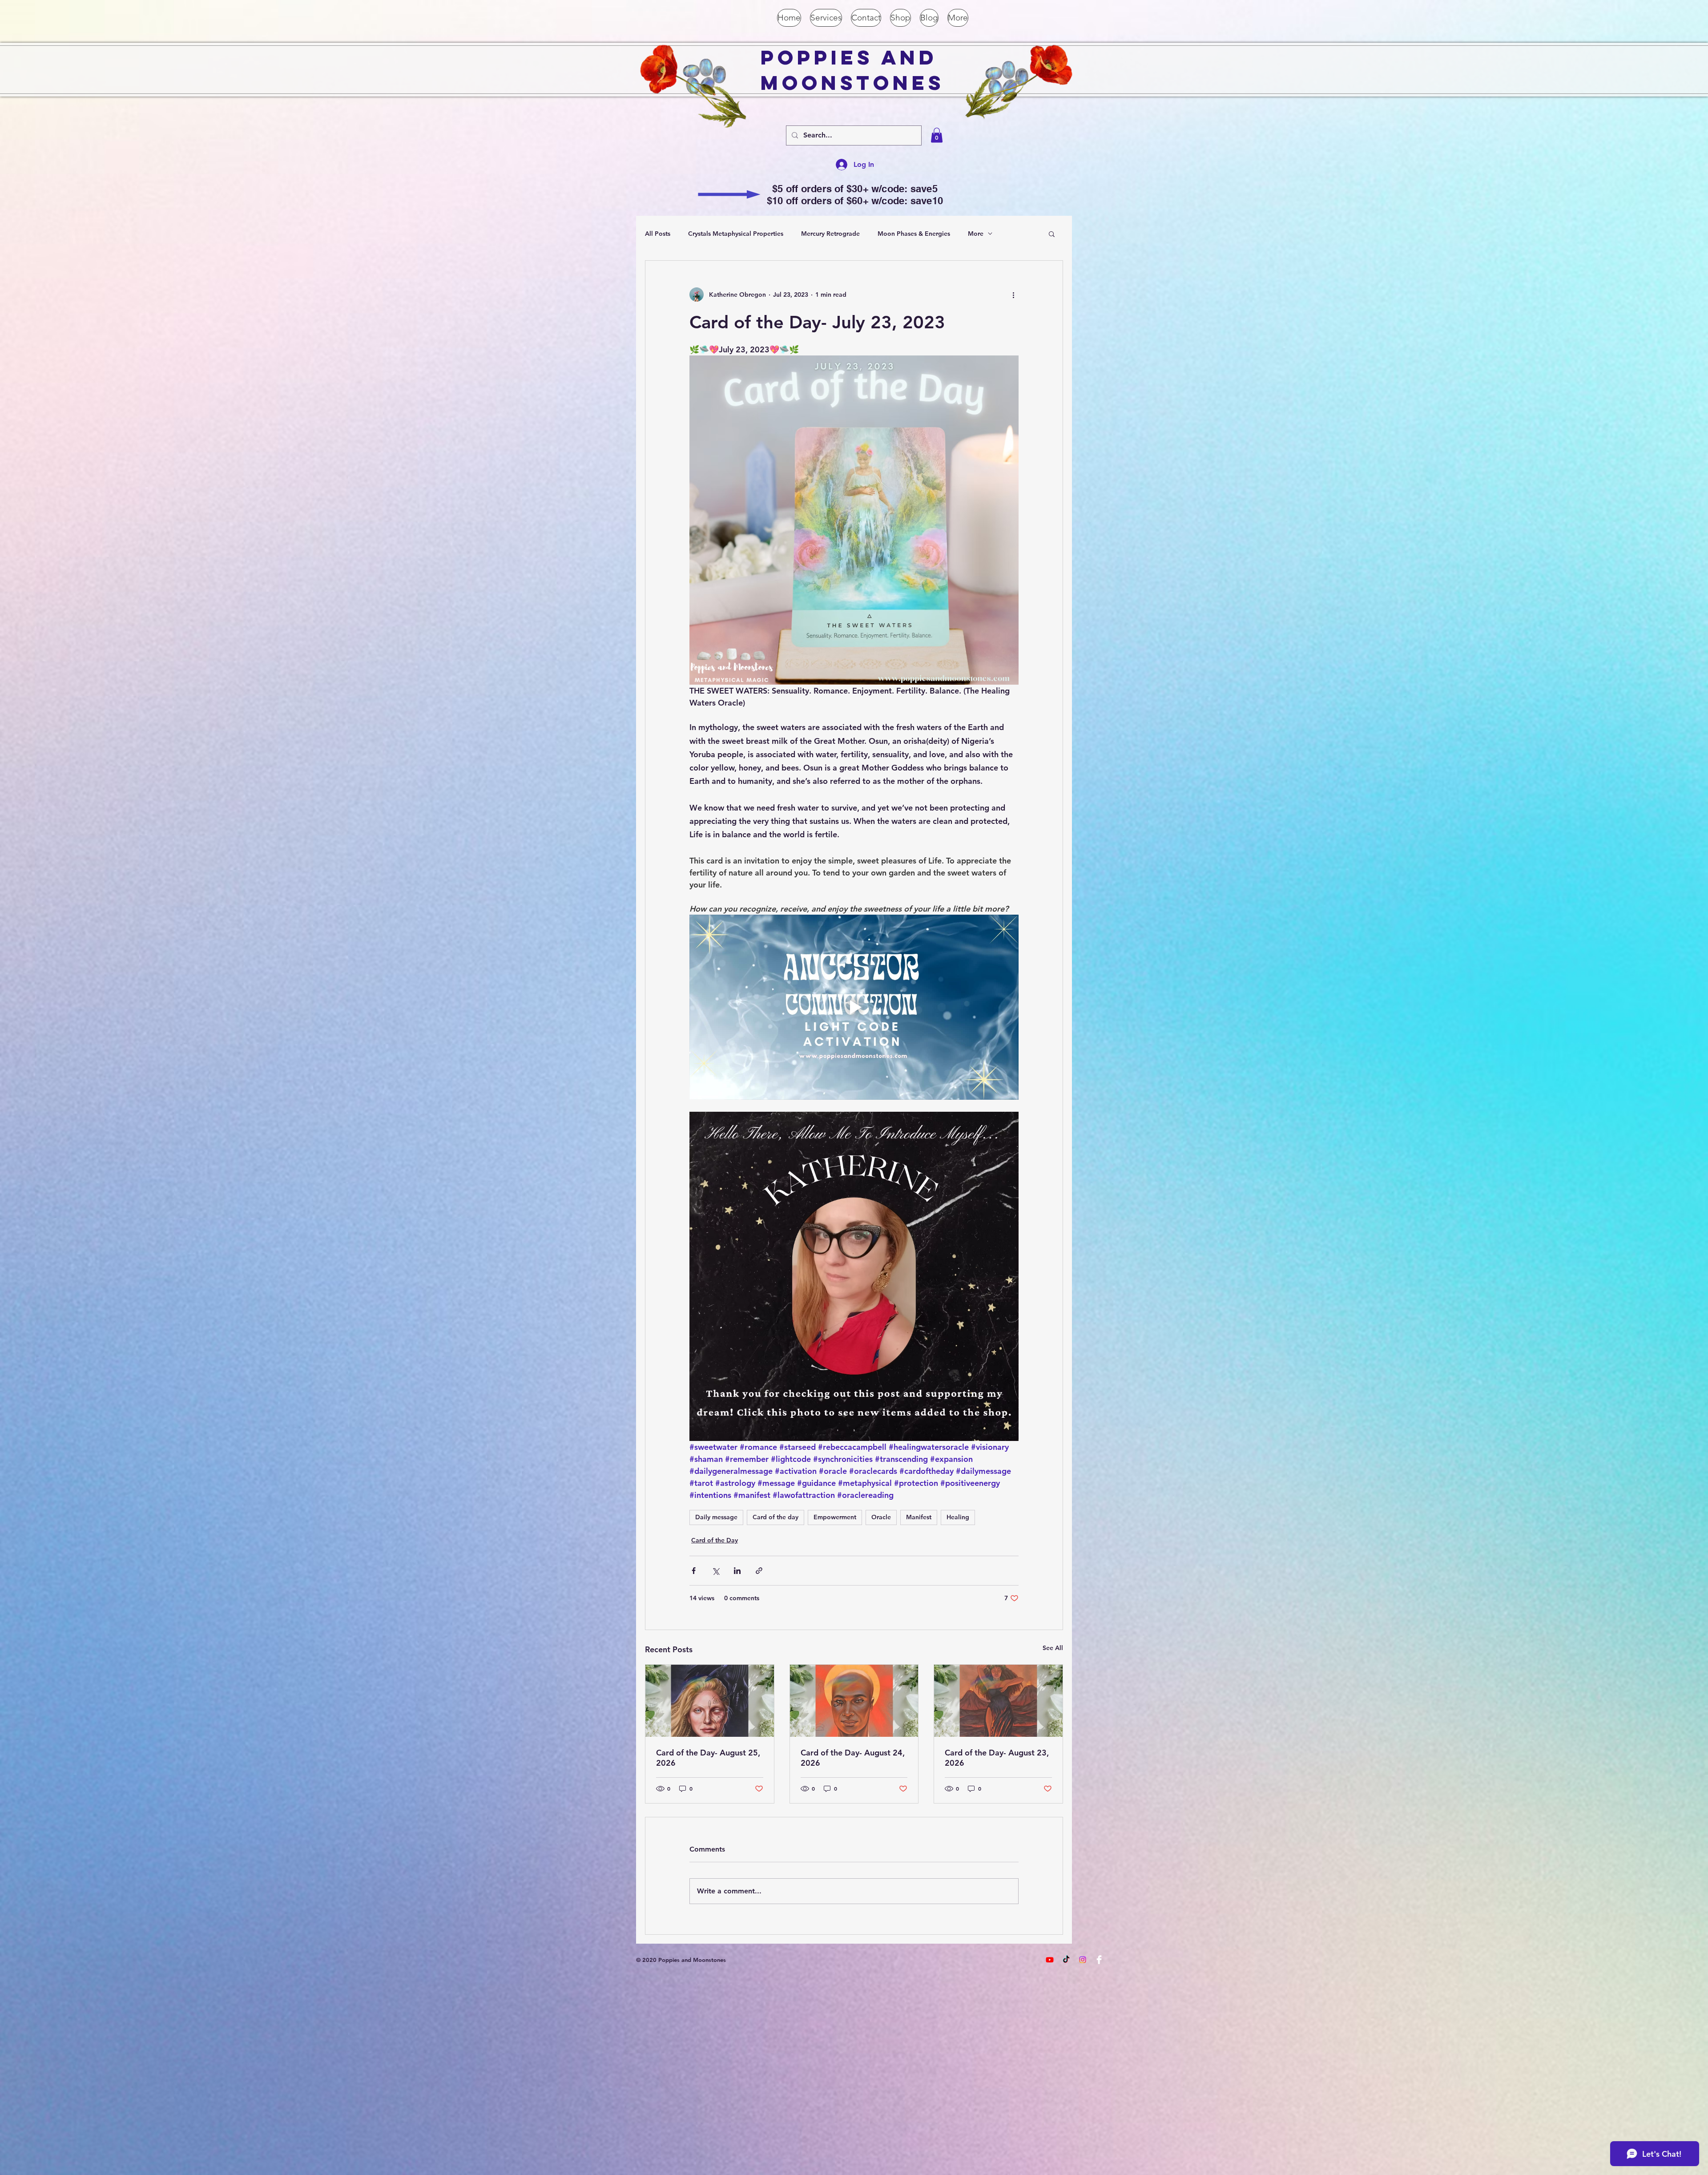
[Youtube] (1050, 1960)
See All (1053, 1648)
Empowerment (835, 1517)
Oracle (881, 1517)
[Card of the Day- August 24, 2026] (854, 1701)
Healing (958, 1517)
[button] (937, 135)
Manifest (919, 1517)
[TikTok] (1066, 1960)
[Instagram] (1083, 1960)
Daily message (716, 1517)
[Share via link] (759, 1571)
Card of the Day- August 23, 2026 (997, 1758)
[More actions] (1013, 295)
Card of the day (775, 1517)
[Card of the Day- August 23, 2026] (998, 1701)
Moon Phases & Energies (914, 234)
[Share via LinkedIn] (737, 1571)
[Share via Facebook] (694, 1571)
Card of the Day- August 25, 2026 (708, 1758)
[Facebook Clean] (1099, 1960)
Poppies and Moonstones (852, 70)
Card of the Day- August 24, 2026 (853, 1758)
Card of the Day (715, 1540)
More (976, 234)
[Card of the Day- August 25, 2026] (710, 1701)
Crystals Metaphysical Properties (736, 234)
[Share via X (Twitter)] (715, 1571)
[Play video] (854, 1007)
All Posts (658, 234)
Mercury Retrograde (830, 234)
